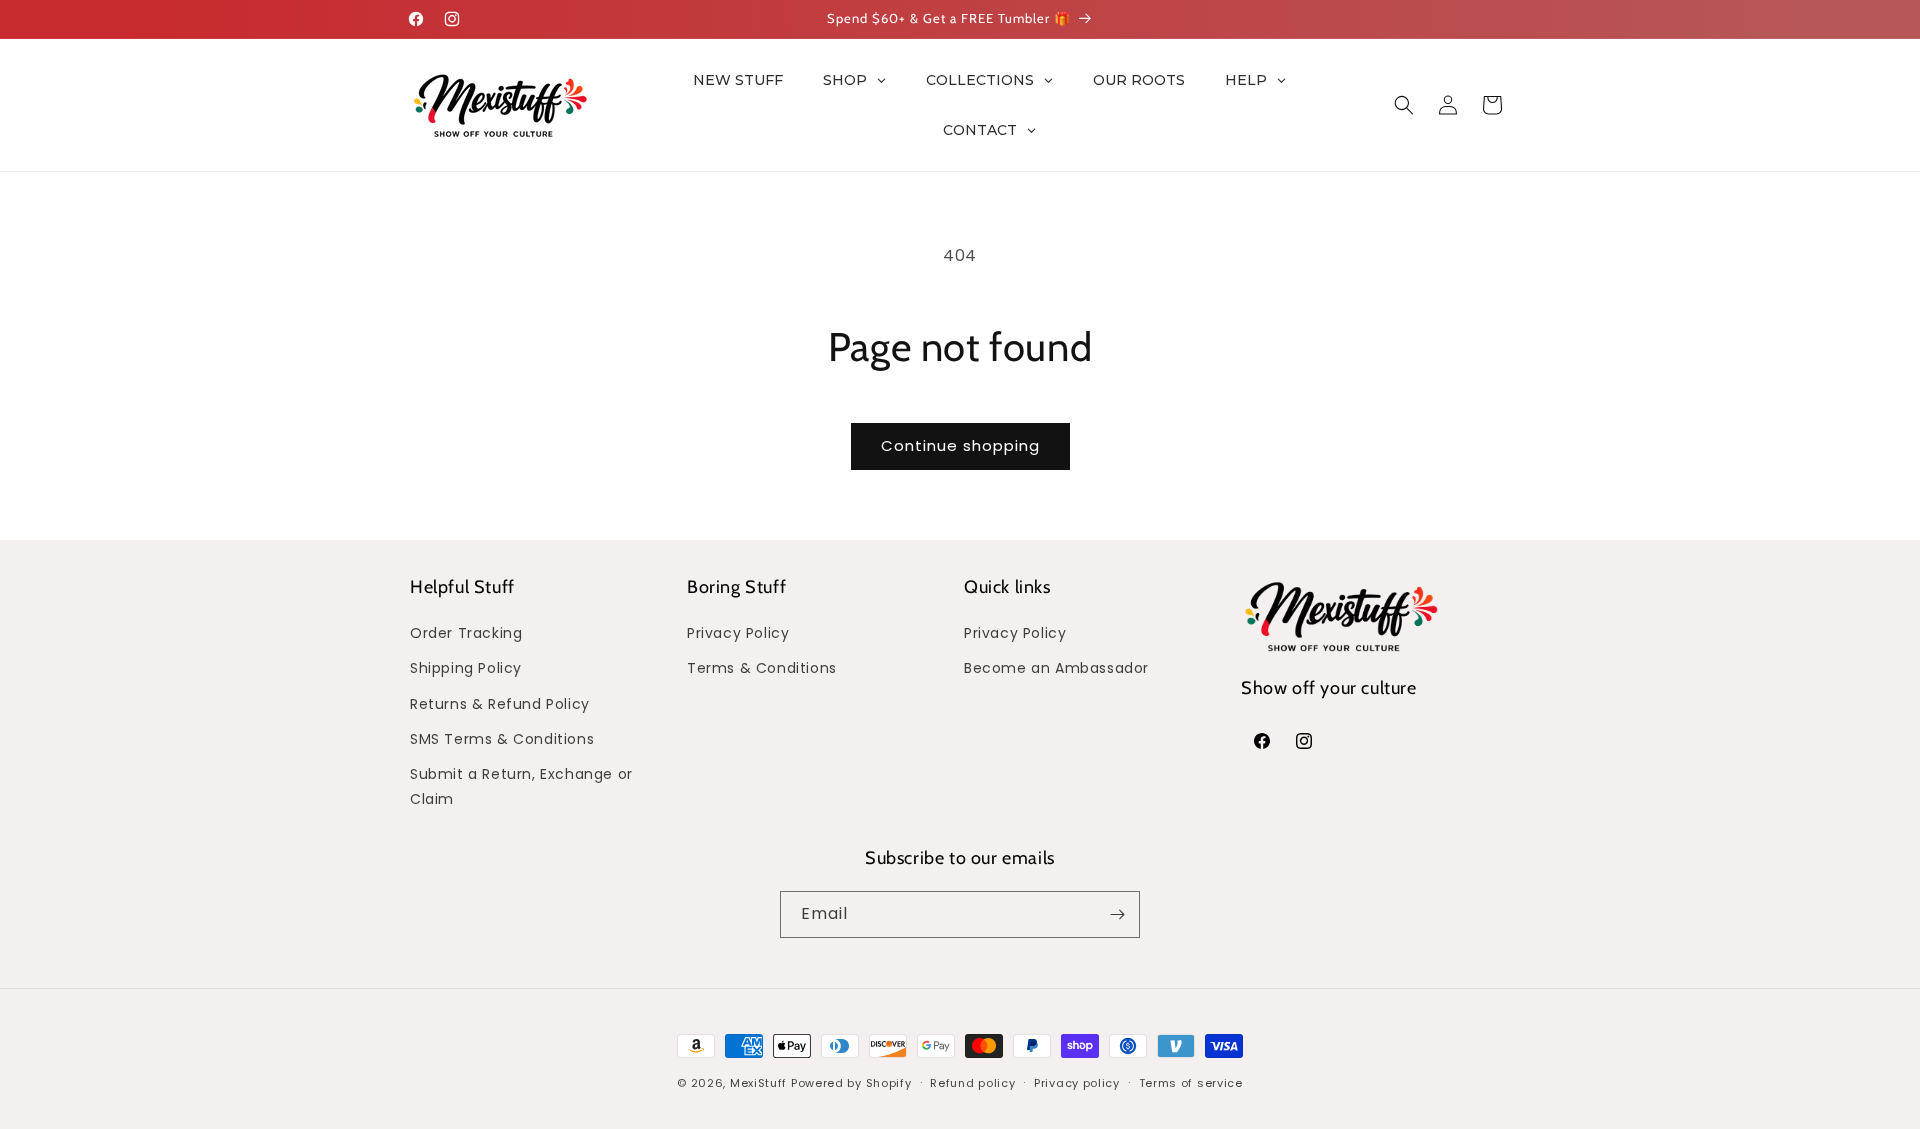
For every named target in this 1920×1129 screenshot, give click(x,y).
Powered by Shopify (851, 1083)
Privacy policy (1077, 1083)
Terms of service (1191, 1083)
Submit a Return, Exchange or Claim (521, 786)
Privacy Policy (738, 633)
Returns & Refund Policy (500, 704)
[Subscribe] (1117, 914)
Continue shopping (960, 445)
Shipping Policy (466, 668)
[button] (1404, 105)
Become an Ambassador (1056, 668)
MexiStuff (758, 1083)
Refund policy (972, 1083)
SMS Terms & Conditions (502, 739)
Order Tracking (466, 633)
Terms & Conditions (762, 668)
